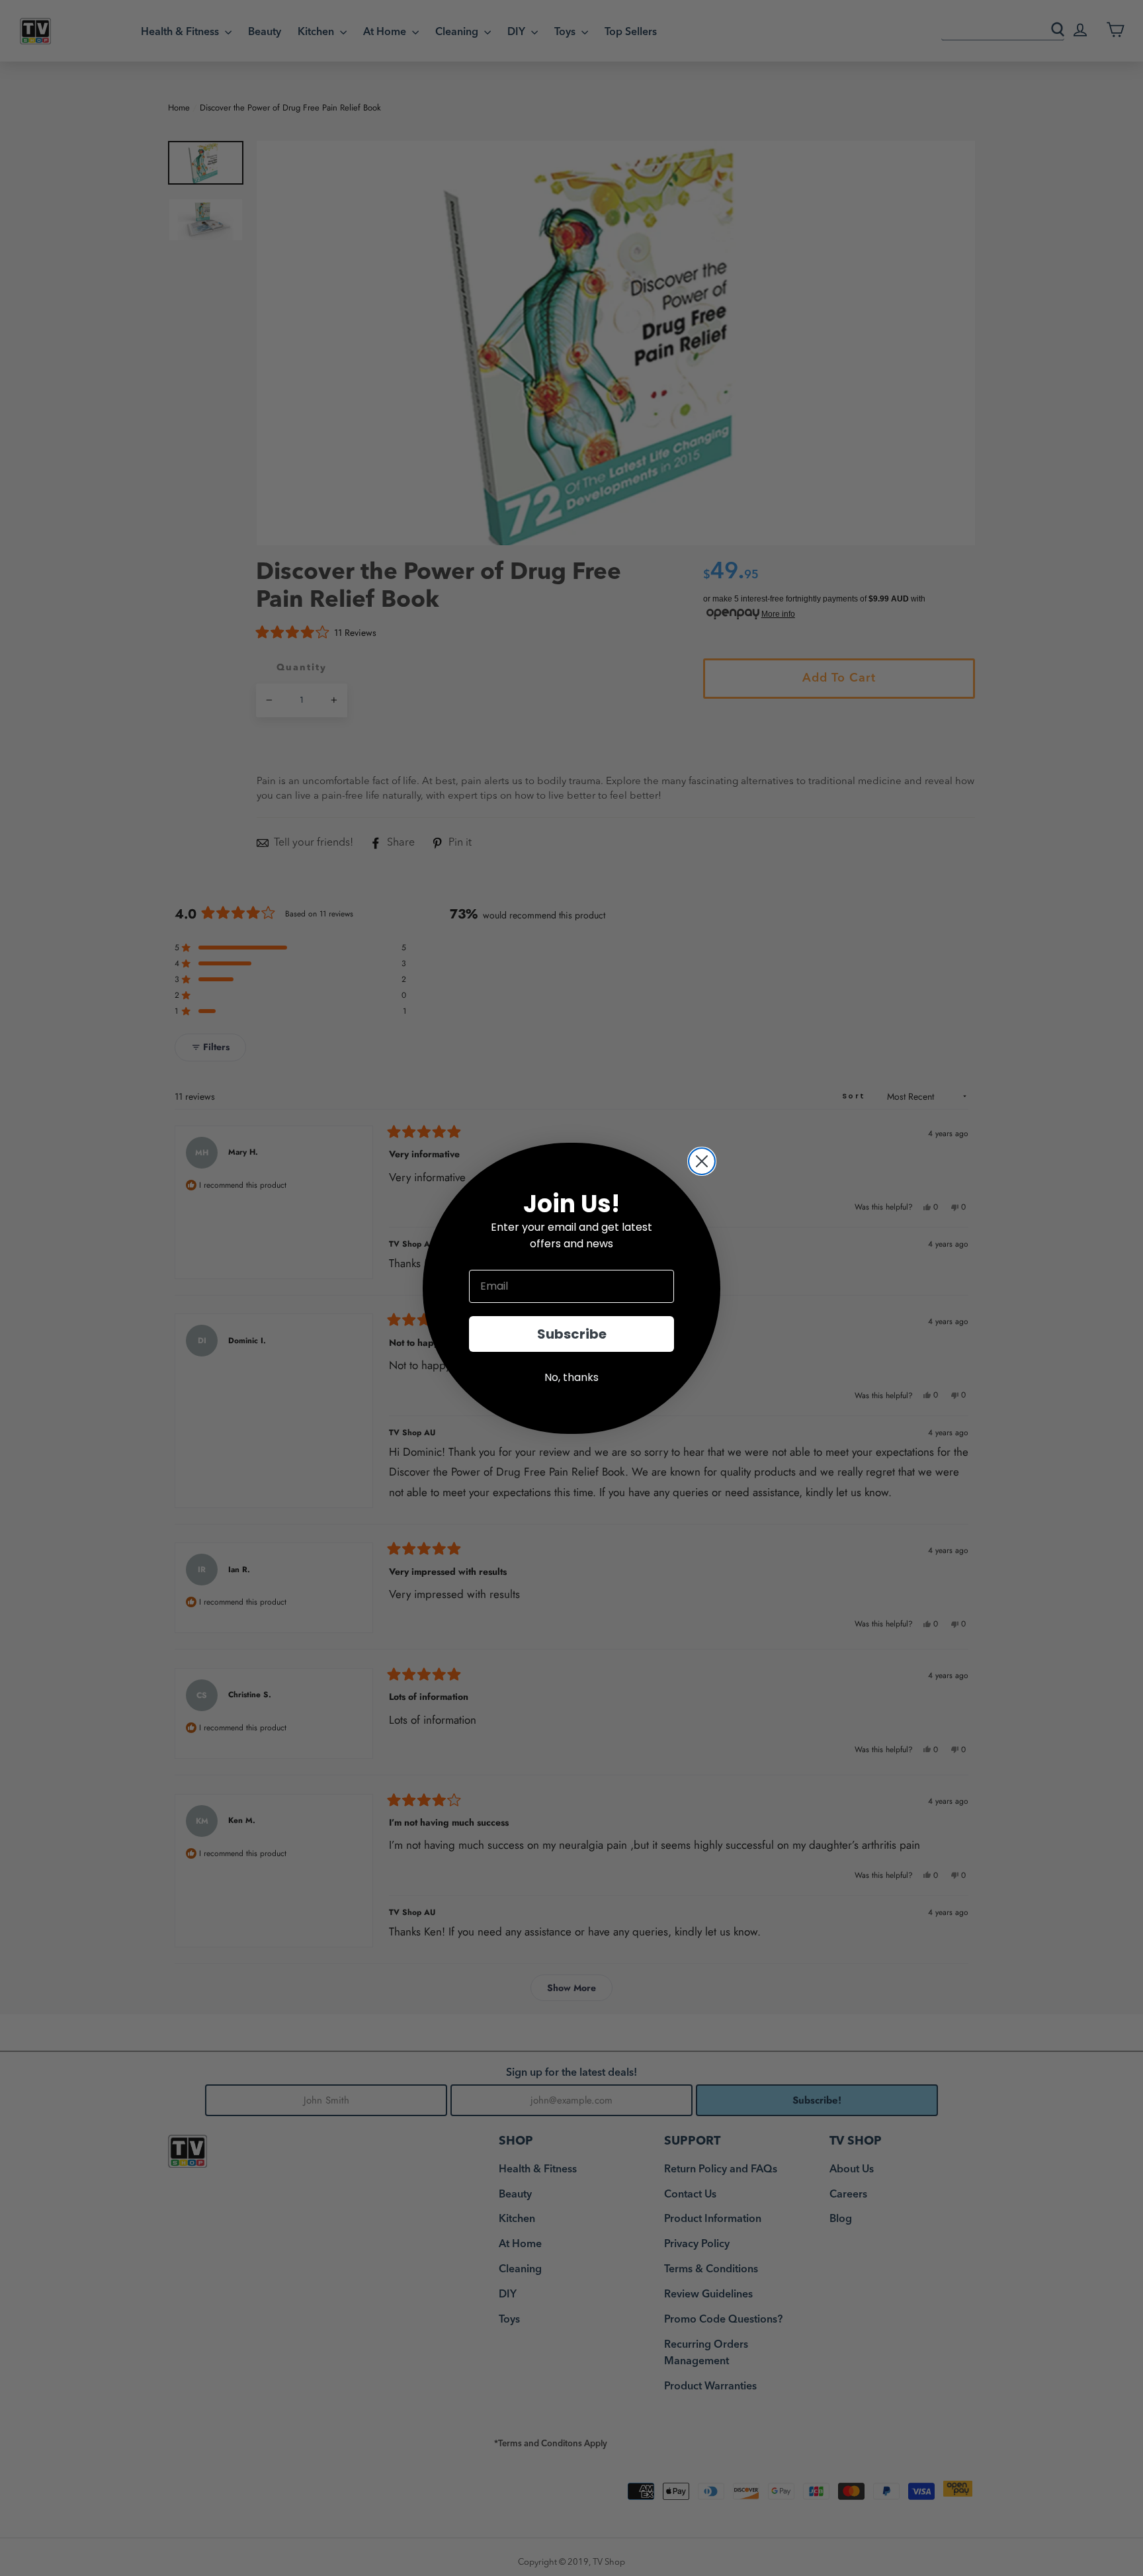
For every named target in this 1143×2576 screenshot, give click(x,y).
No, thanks (571, 1377)
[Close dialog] (702, 1161)
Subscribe (572, 1334)
